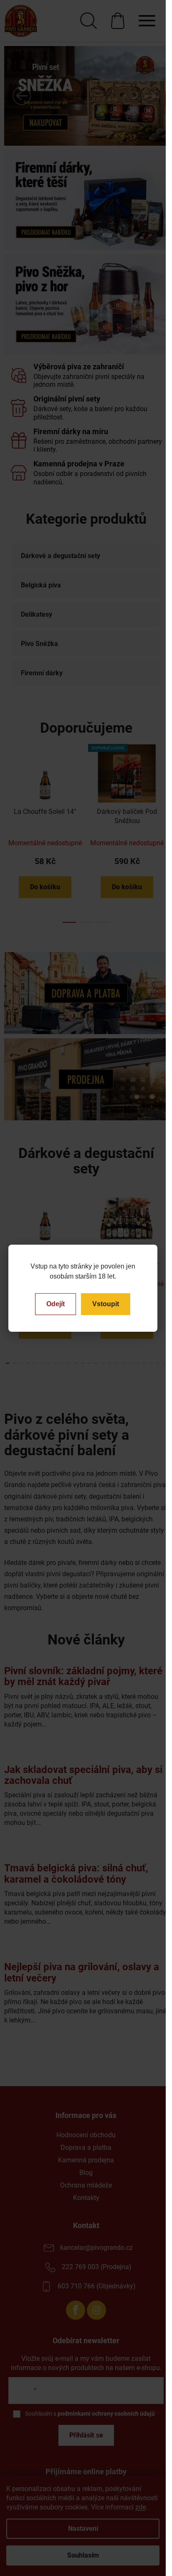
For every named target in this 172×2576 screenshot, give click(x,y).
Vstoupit (106, 1304)
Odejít (56, 1304)
